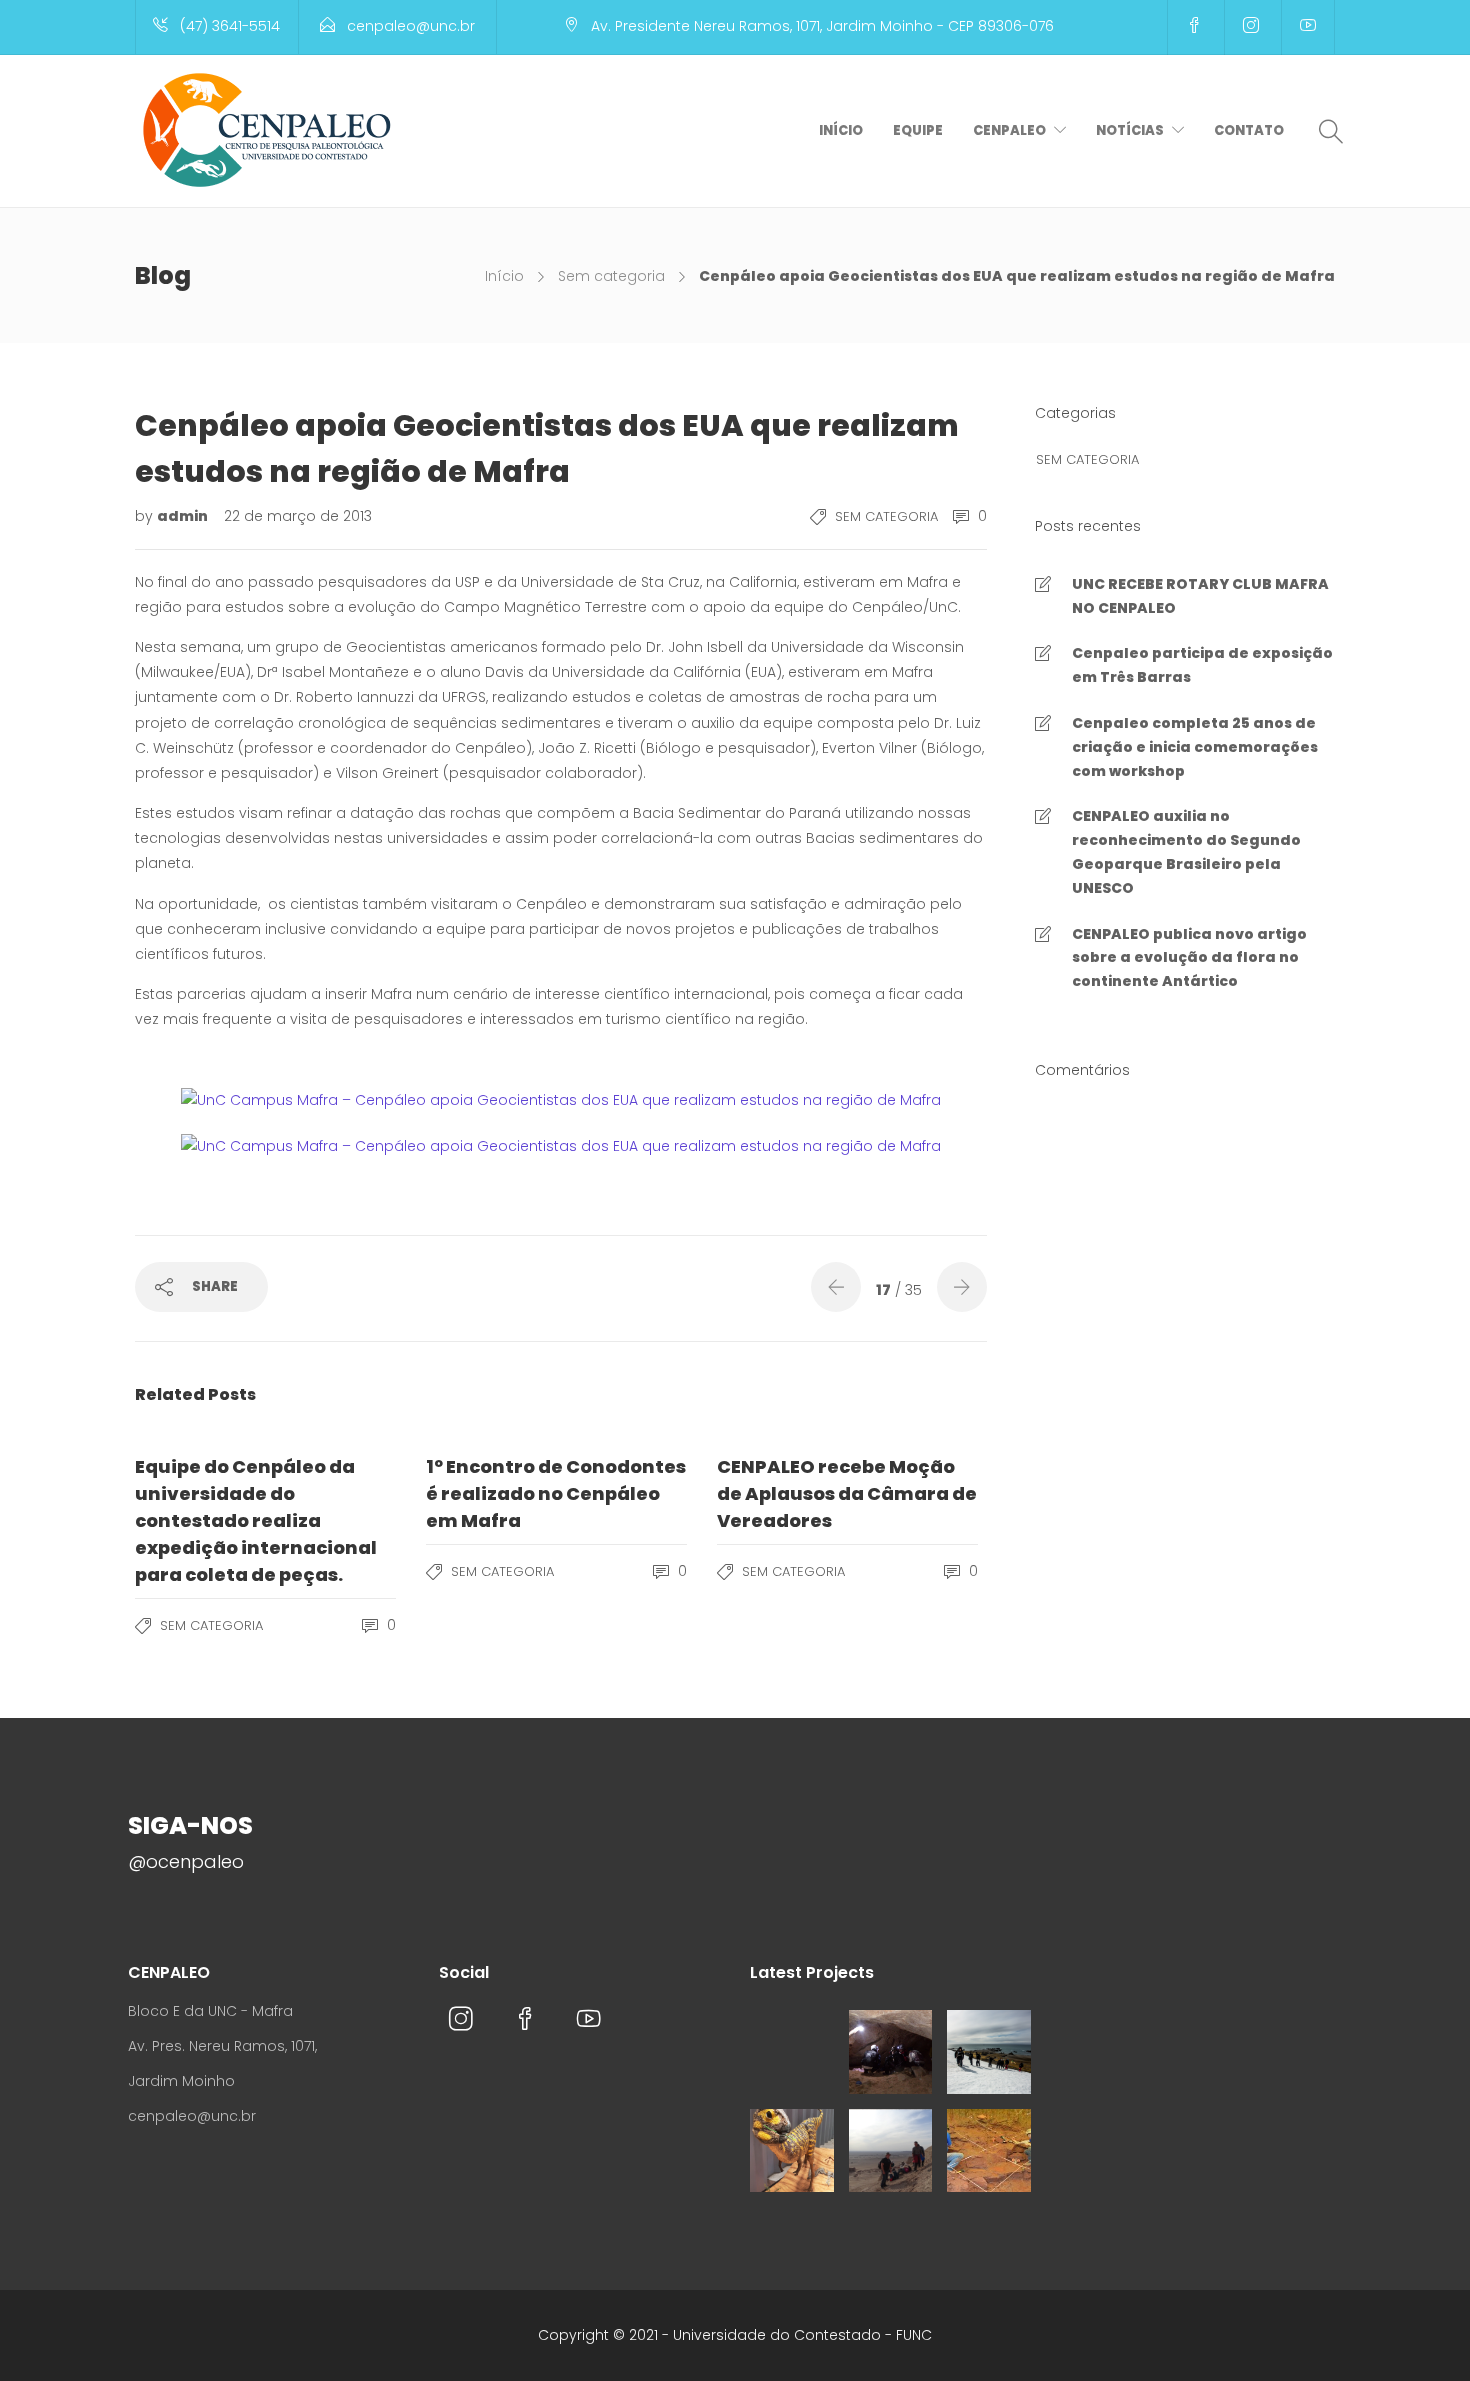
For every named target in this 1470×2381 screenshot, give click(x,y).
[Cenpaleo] (792, 2052)
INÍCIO (841, 130)
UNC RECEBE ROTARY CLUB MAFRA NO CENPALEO (1200, 596)
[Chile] (891, 2151)
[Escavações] (989, 2151)
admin (184, 516)
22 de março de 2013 (298, 516)
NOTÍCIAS (1130, 130)
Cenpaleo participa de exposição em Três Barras (1202, 665)
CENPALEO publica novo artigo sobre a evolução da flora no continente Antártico (1189, 958)
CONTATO (1249, 130)
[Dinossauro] (792, 2151)
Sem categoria (611, 276)
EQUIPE (918, 130)
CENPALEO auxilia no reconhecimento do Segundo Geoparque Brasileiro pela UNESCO (1186, 851)
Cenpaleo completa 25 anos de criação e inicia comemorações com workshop (1195, 747)
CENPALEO (1009, 130)
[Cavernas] (891, 2052)
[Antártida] (989, 2052)
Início (504, 276)
